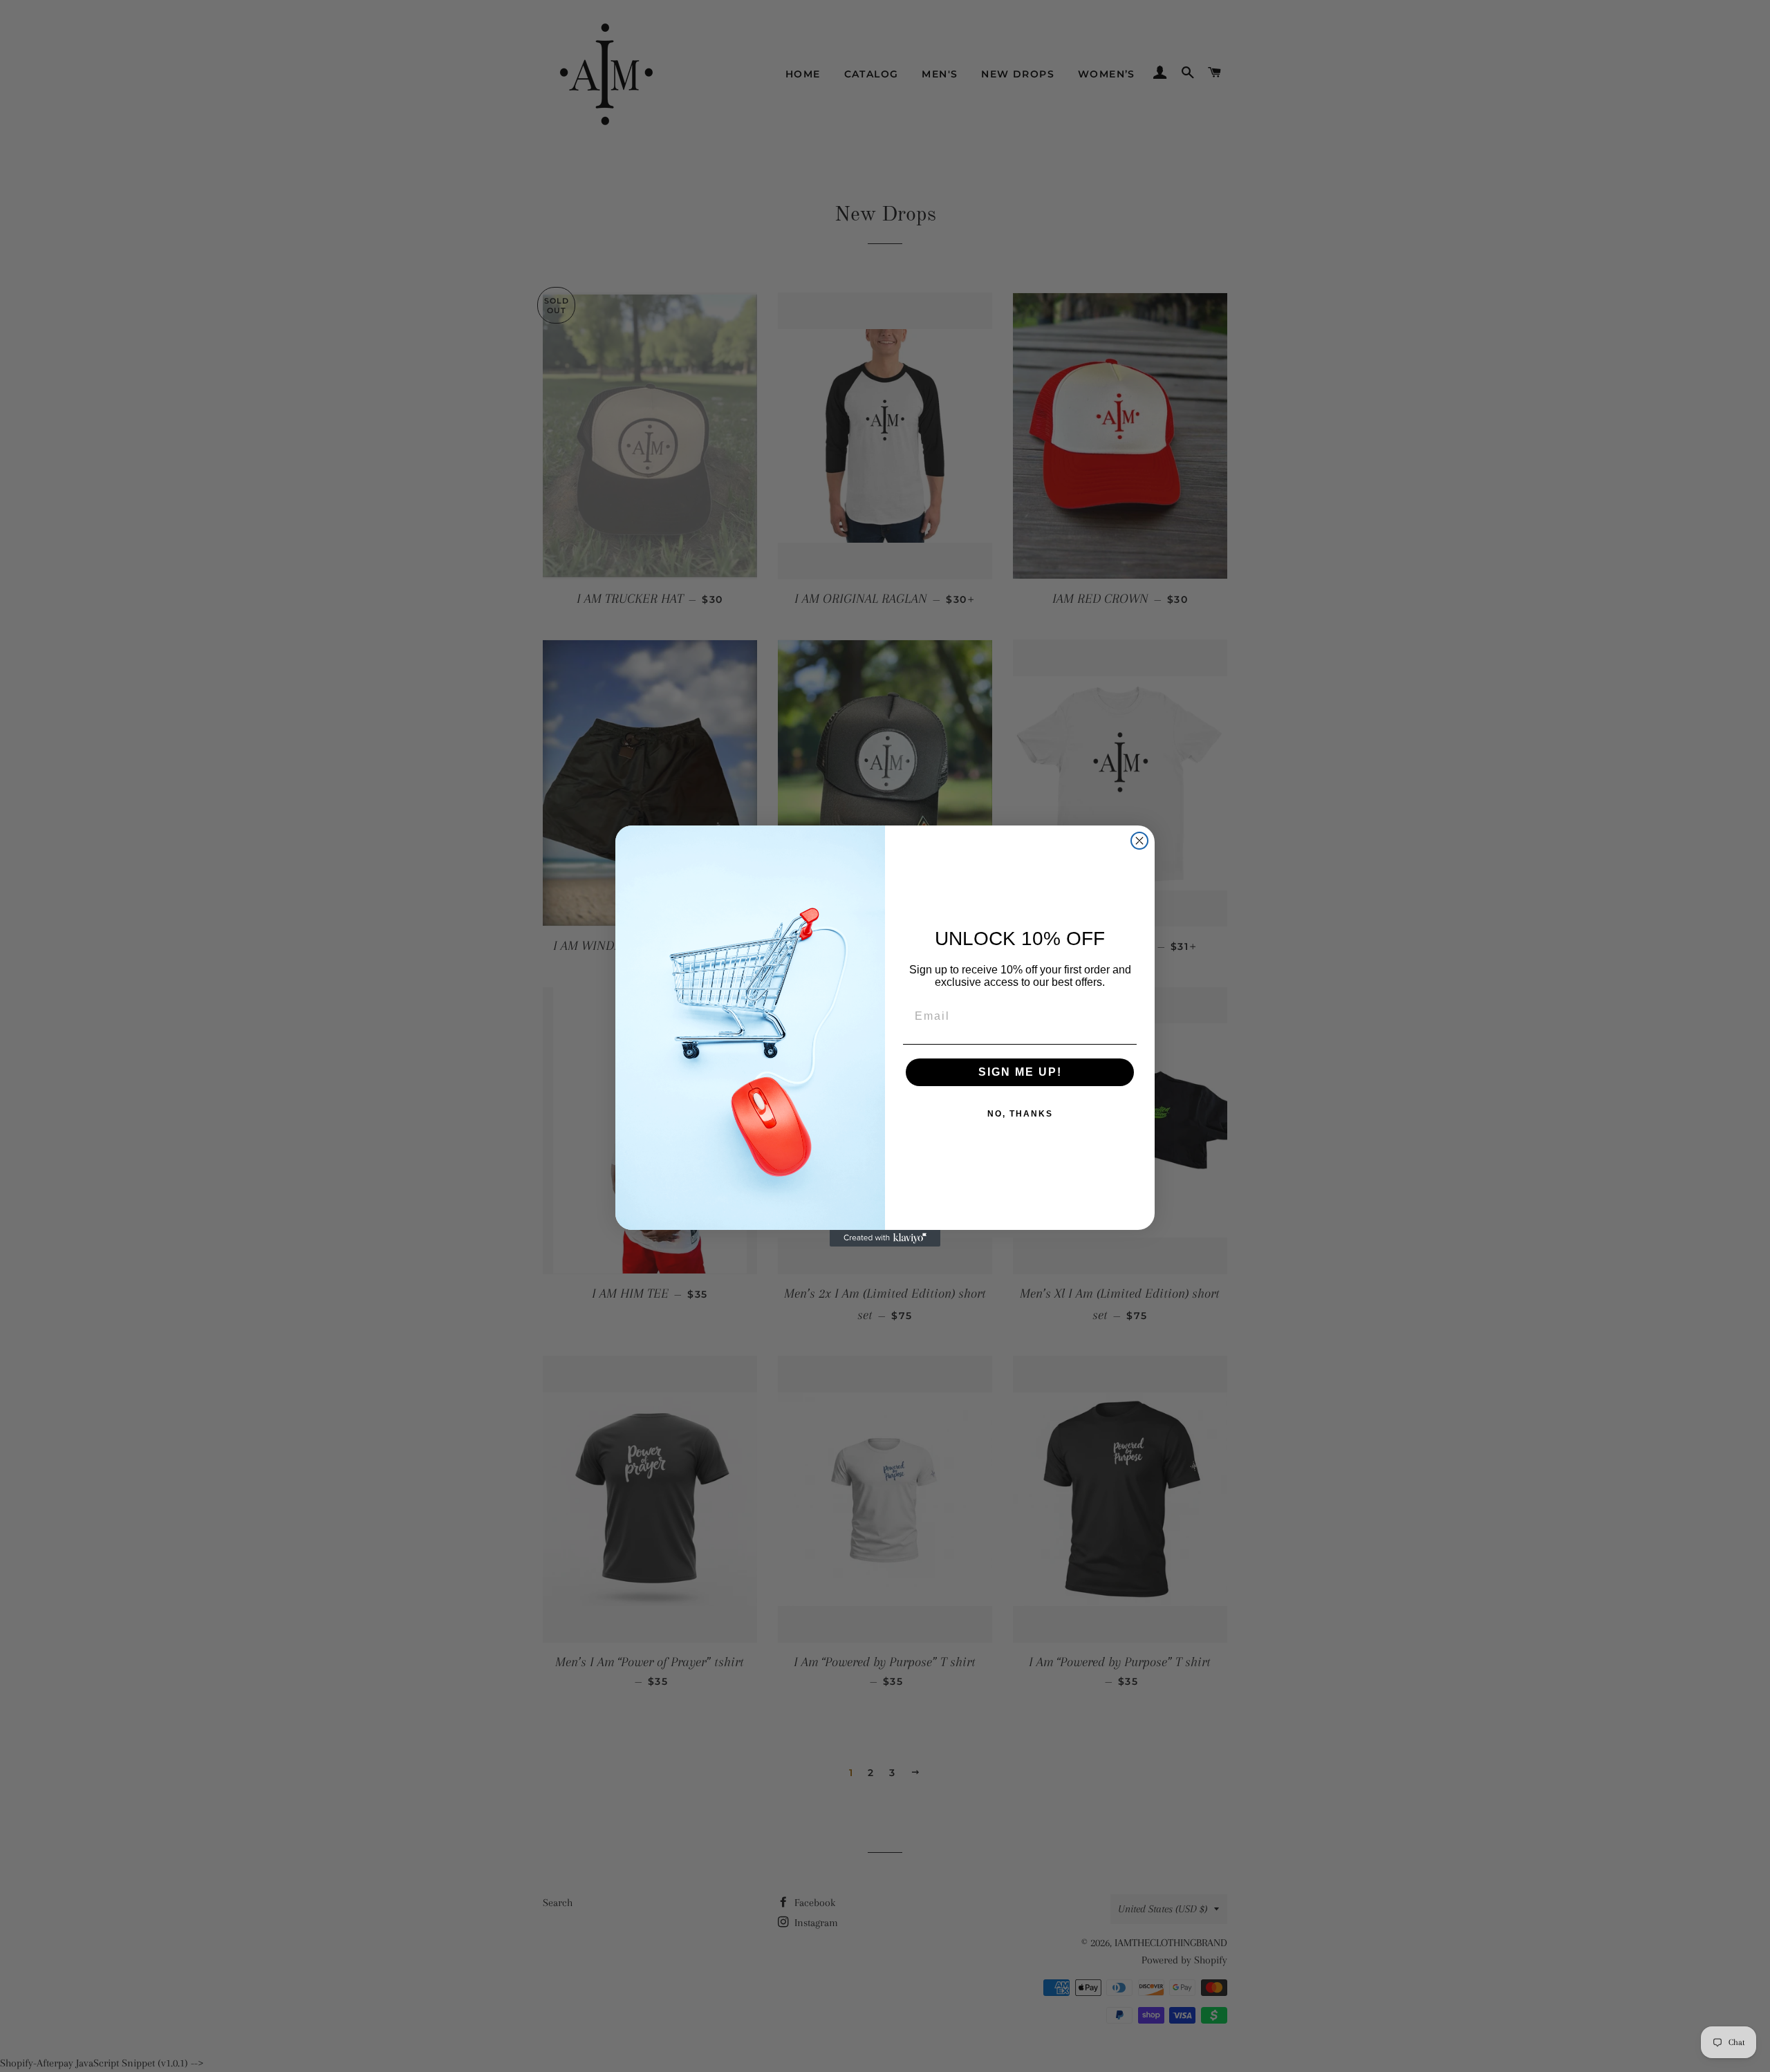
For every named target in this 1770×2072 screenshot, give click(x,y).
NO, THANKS (1020, 1114)
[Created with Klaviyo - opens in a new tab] (885, 1238)
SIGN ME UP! (1020, 1072)
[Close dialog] (1139, 841)
